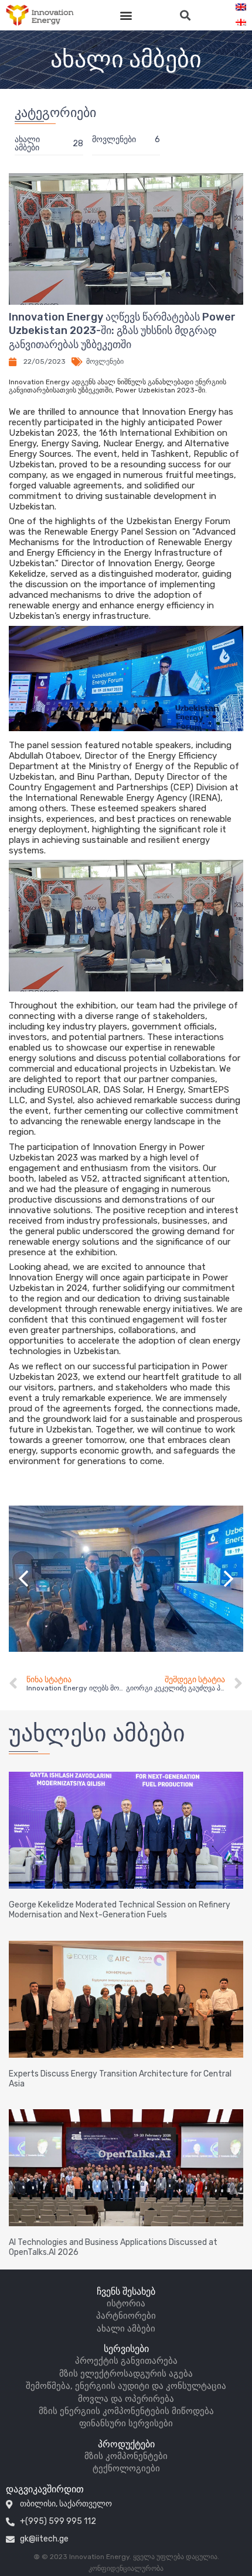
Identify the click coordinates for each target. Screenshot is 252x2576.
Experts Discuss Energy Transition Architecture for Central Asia (120, 2079)
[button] (126, 16)
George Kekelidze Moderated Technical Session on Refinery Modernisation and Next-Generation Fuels (120, 1910)
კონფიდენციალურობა (126, 2568)
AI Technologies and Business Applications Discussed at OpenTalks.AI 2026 (113, 2247)
